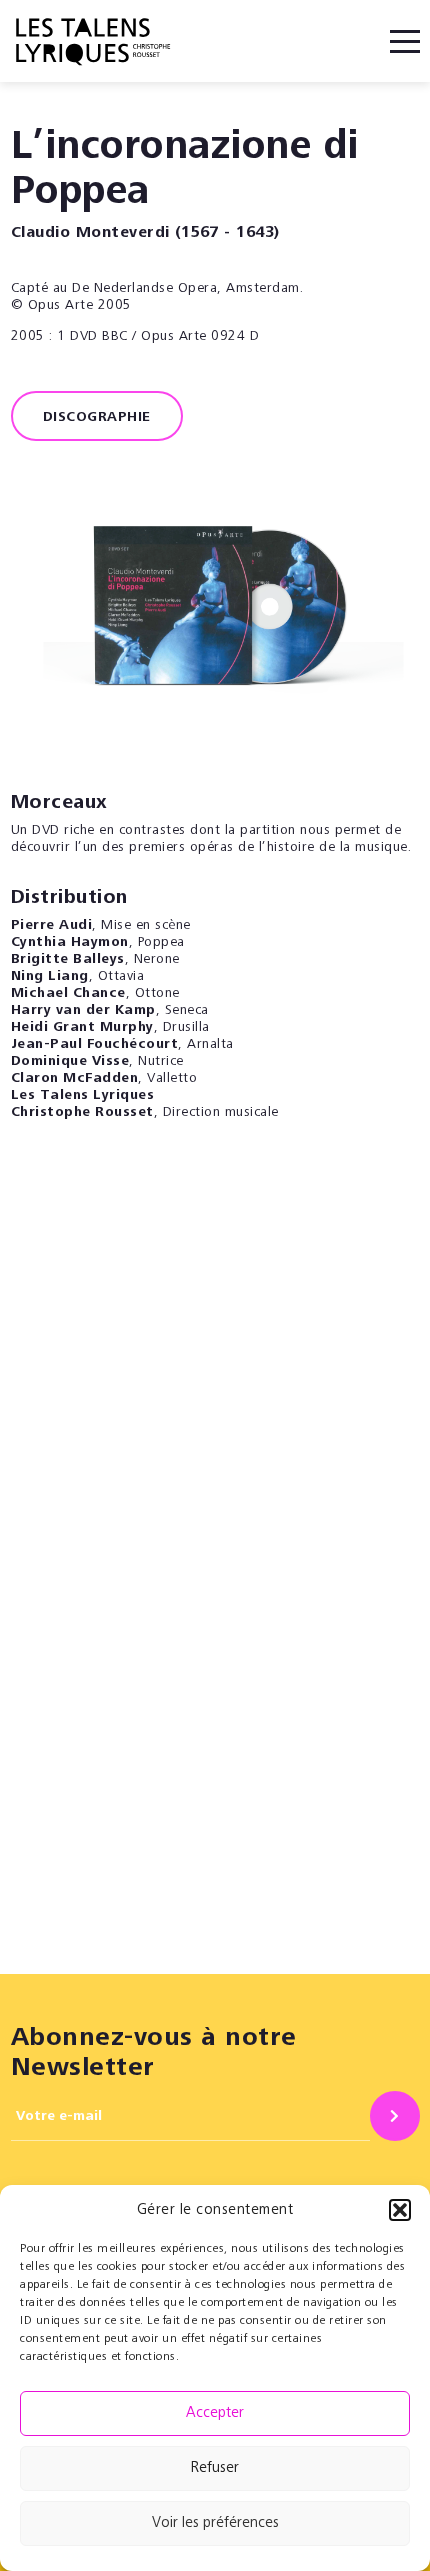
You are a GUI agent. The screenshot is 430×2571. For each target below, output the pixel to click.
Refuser (215, 2468)
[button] (400, 2210)
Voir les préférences (215, 2523)
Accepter (215, 2413)
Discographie (97, 418)
